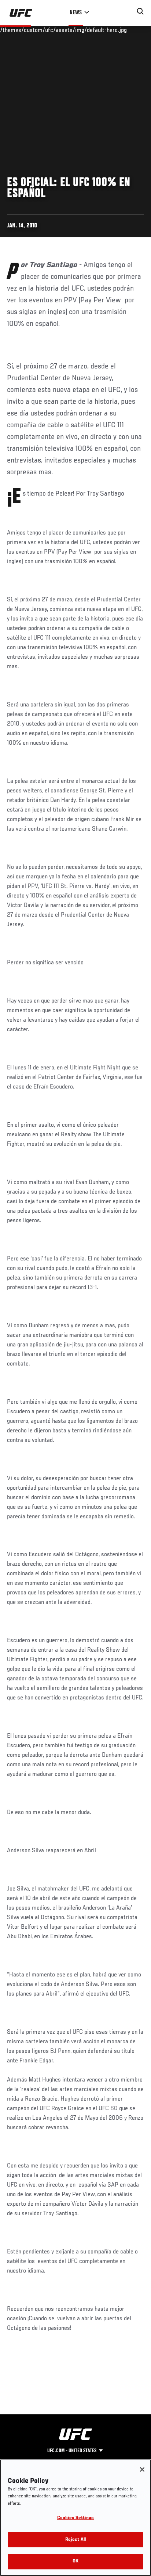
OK (75, 2561)
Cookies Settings (75, 2518)
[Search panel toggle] (140, 11)
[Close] (142, 2469)
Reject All (75, 2540)
